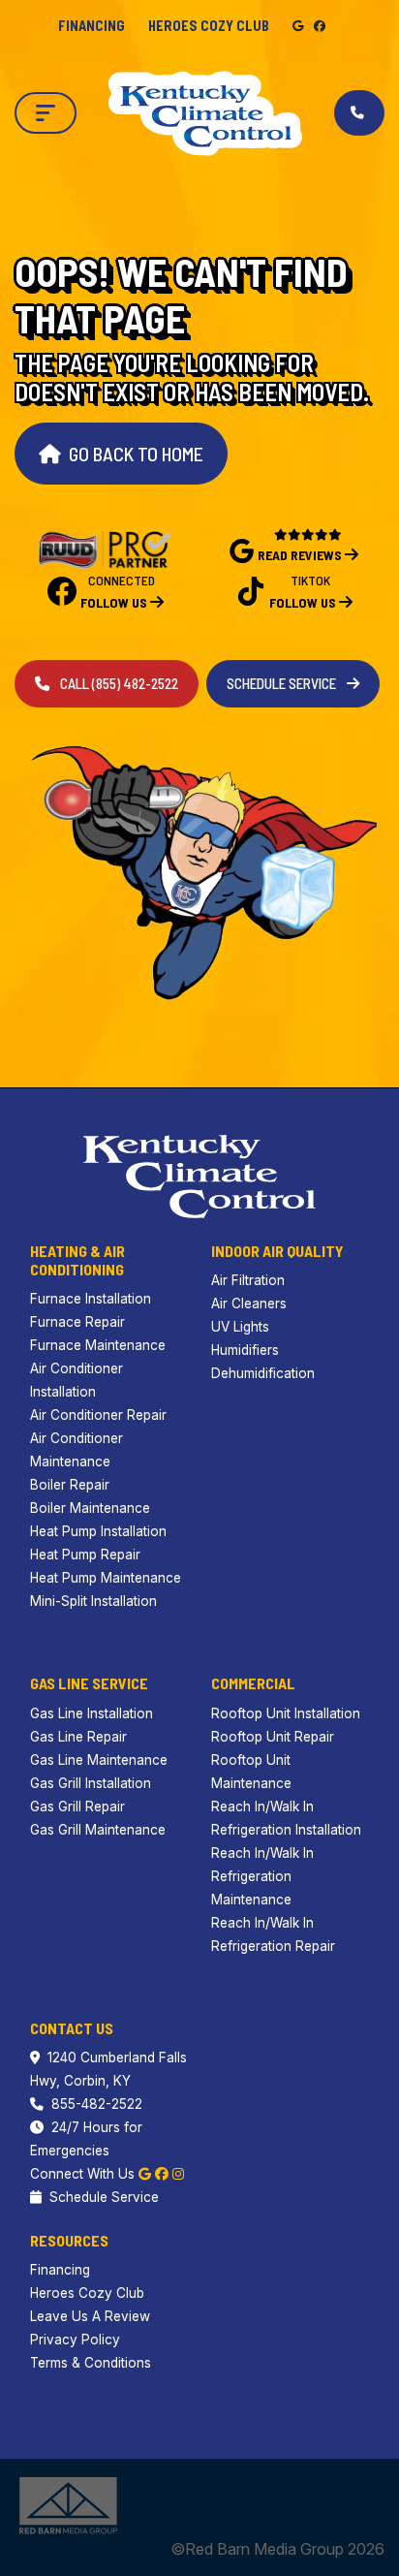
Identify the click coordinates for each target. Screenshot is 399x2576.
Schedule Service (283, 683)
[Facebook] (162, 2174)
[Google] (145, 2174)
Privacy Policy (75, 2340)
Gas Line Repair (78, 1737)
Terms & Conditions (91, 2363)
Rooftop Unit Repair (273, 1737)
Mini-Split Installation (93, 1601)
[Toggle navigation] (46, 113)
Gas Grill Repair (77, 1806)
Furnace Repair (77, 1322)
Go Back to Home (136, 454)
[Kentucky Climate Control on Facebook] (320, 26)
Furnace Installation (91, 1299)
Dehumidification (263, 1373)
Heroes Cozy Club (209, 26)
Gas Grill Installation (91, 1783)
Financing (92, 26)
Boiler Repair (70, 1485)
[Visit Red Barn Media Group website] (68, 2504)
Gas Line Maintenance (99, 1760)
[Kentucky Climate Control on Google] (299, 26)
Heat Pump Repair (85, 1555)
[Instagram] (178, 2174)
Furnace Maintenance (98, 1345)
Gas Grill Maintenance (98, 1830)
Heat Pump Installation (98, 1531)
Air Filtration (248, 1280)
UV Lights (240, 1327)
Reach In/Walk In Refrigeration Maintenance (262, 1876)
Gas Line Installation (92, 1713)
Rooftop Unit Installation (286, 1713)
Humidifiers (245, 1350)
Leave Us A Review (90, 2316)
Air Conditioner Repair (98, 1415)
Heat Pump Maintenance (106, 1578)
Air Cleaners (249, 1304)
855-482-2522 (97, 2104)
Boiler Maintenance (90, 1508)
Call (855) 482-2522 (118, 683)
